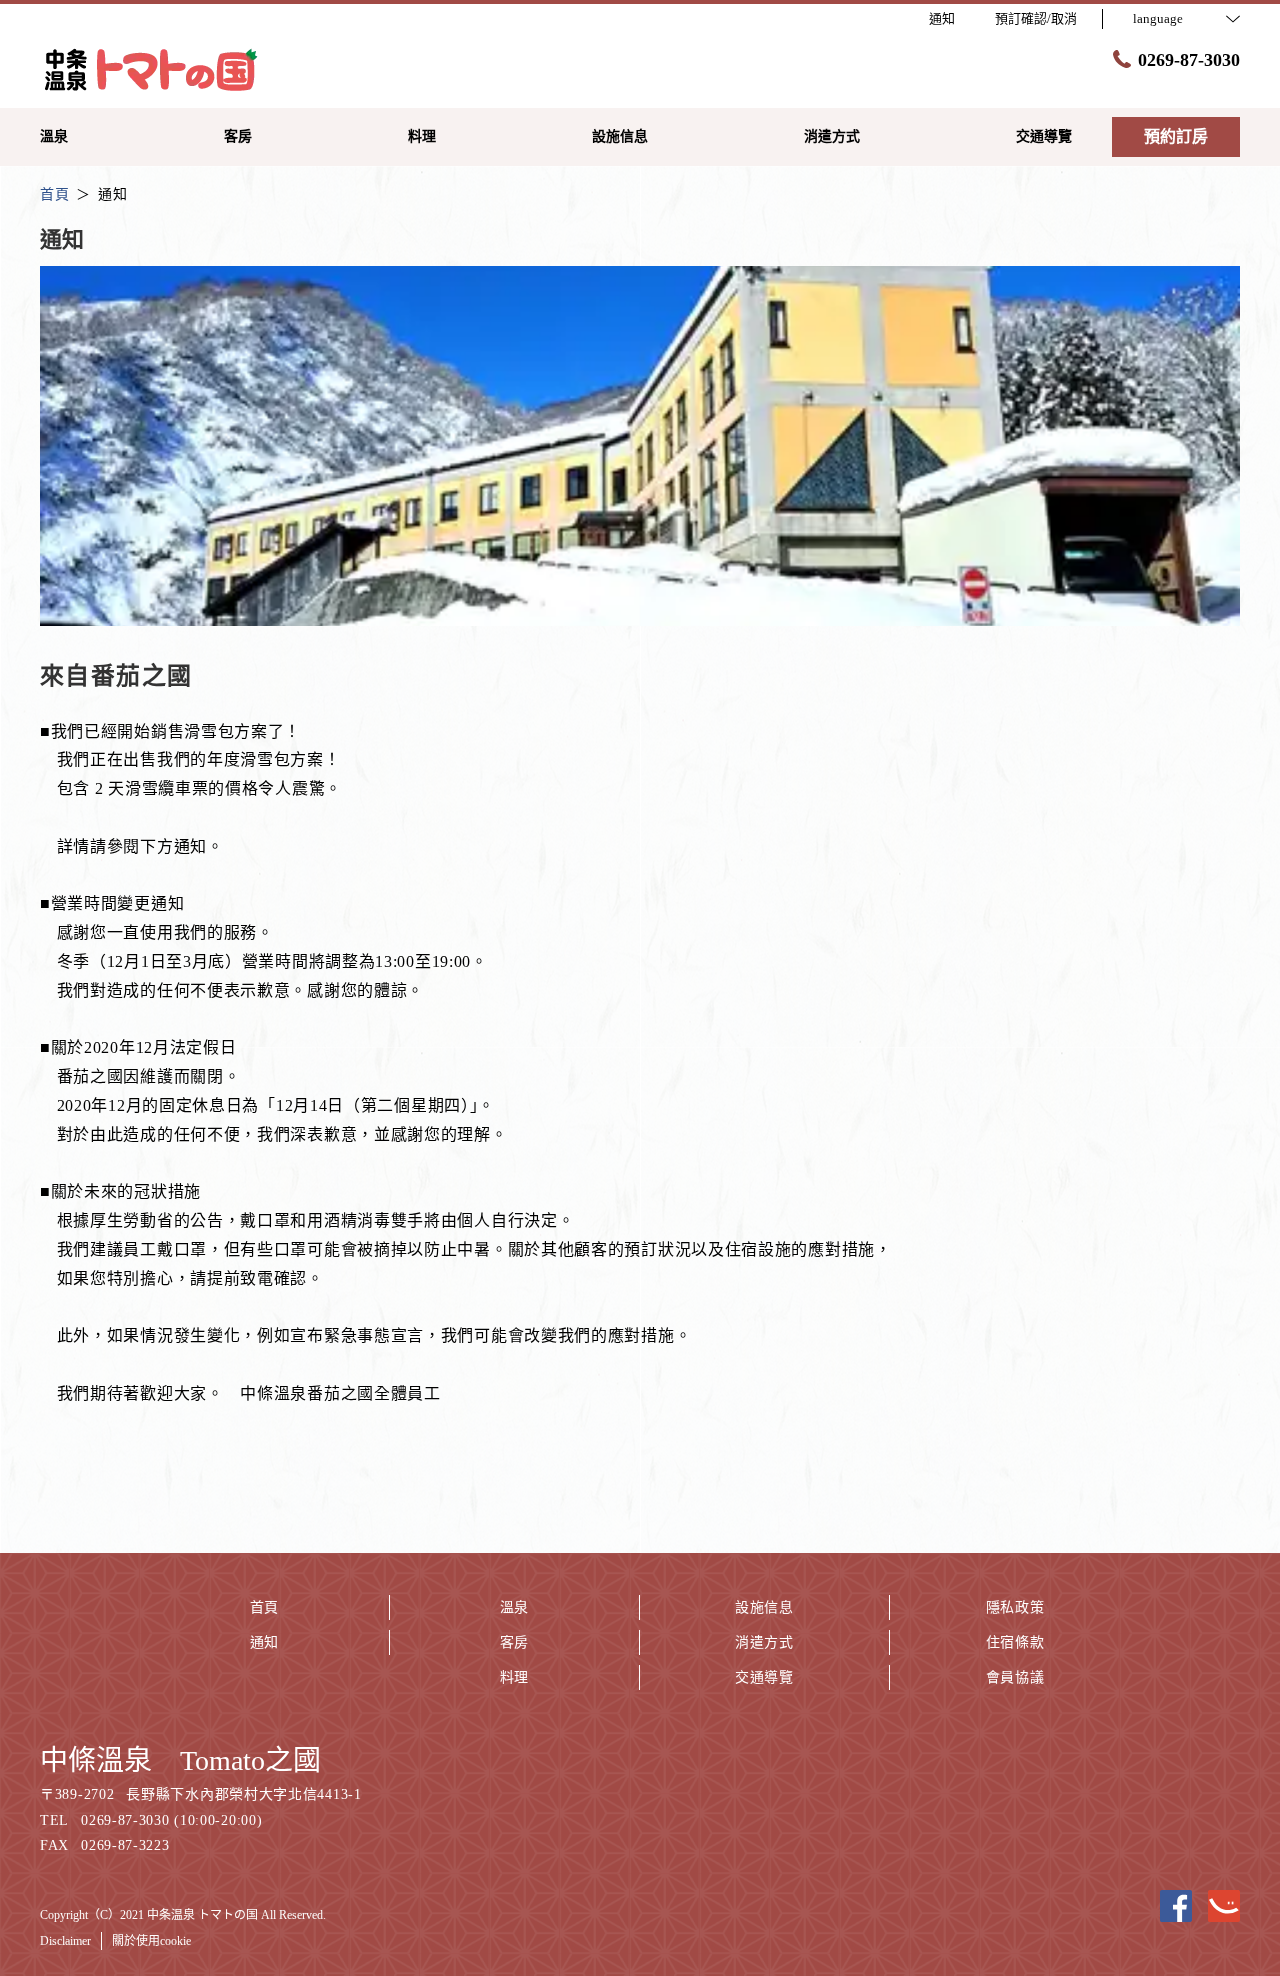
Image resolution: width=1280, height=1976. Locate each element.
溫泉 (514, 1607)
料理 (514, 1677)
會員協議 (1015, 1677)
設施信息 (764, 1607)
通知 (264, 1642)
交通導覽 (764, 1677)
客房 (514, 1642)
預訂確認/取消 (1036, 18)
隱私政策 (1015, 1607)
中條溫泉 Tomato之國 (180, 1760)
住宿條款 (1015, 1642)
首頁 (264, 1607)
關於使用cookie (151, 1941)
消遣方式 (764, 1642)
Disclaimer (65, 1941)
